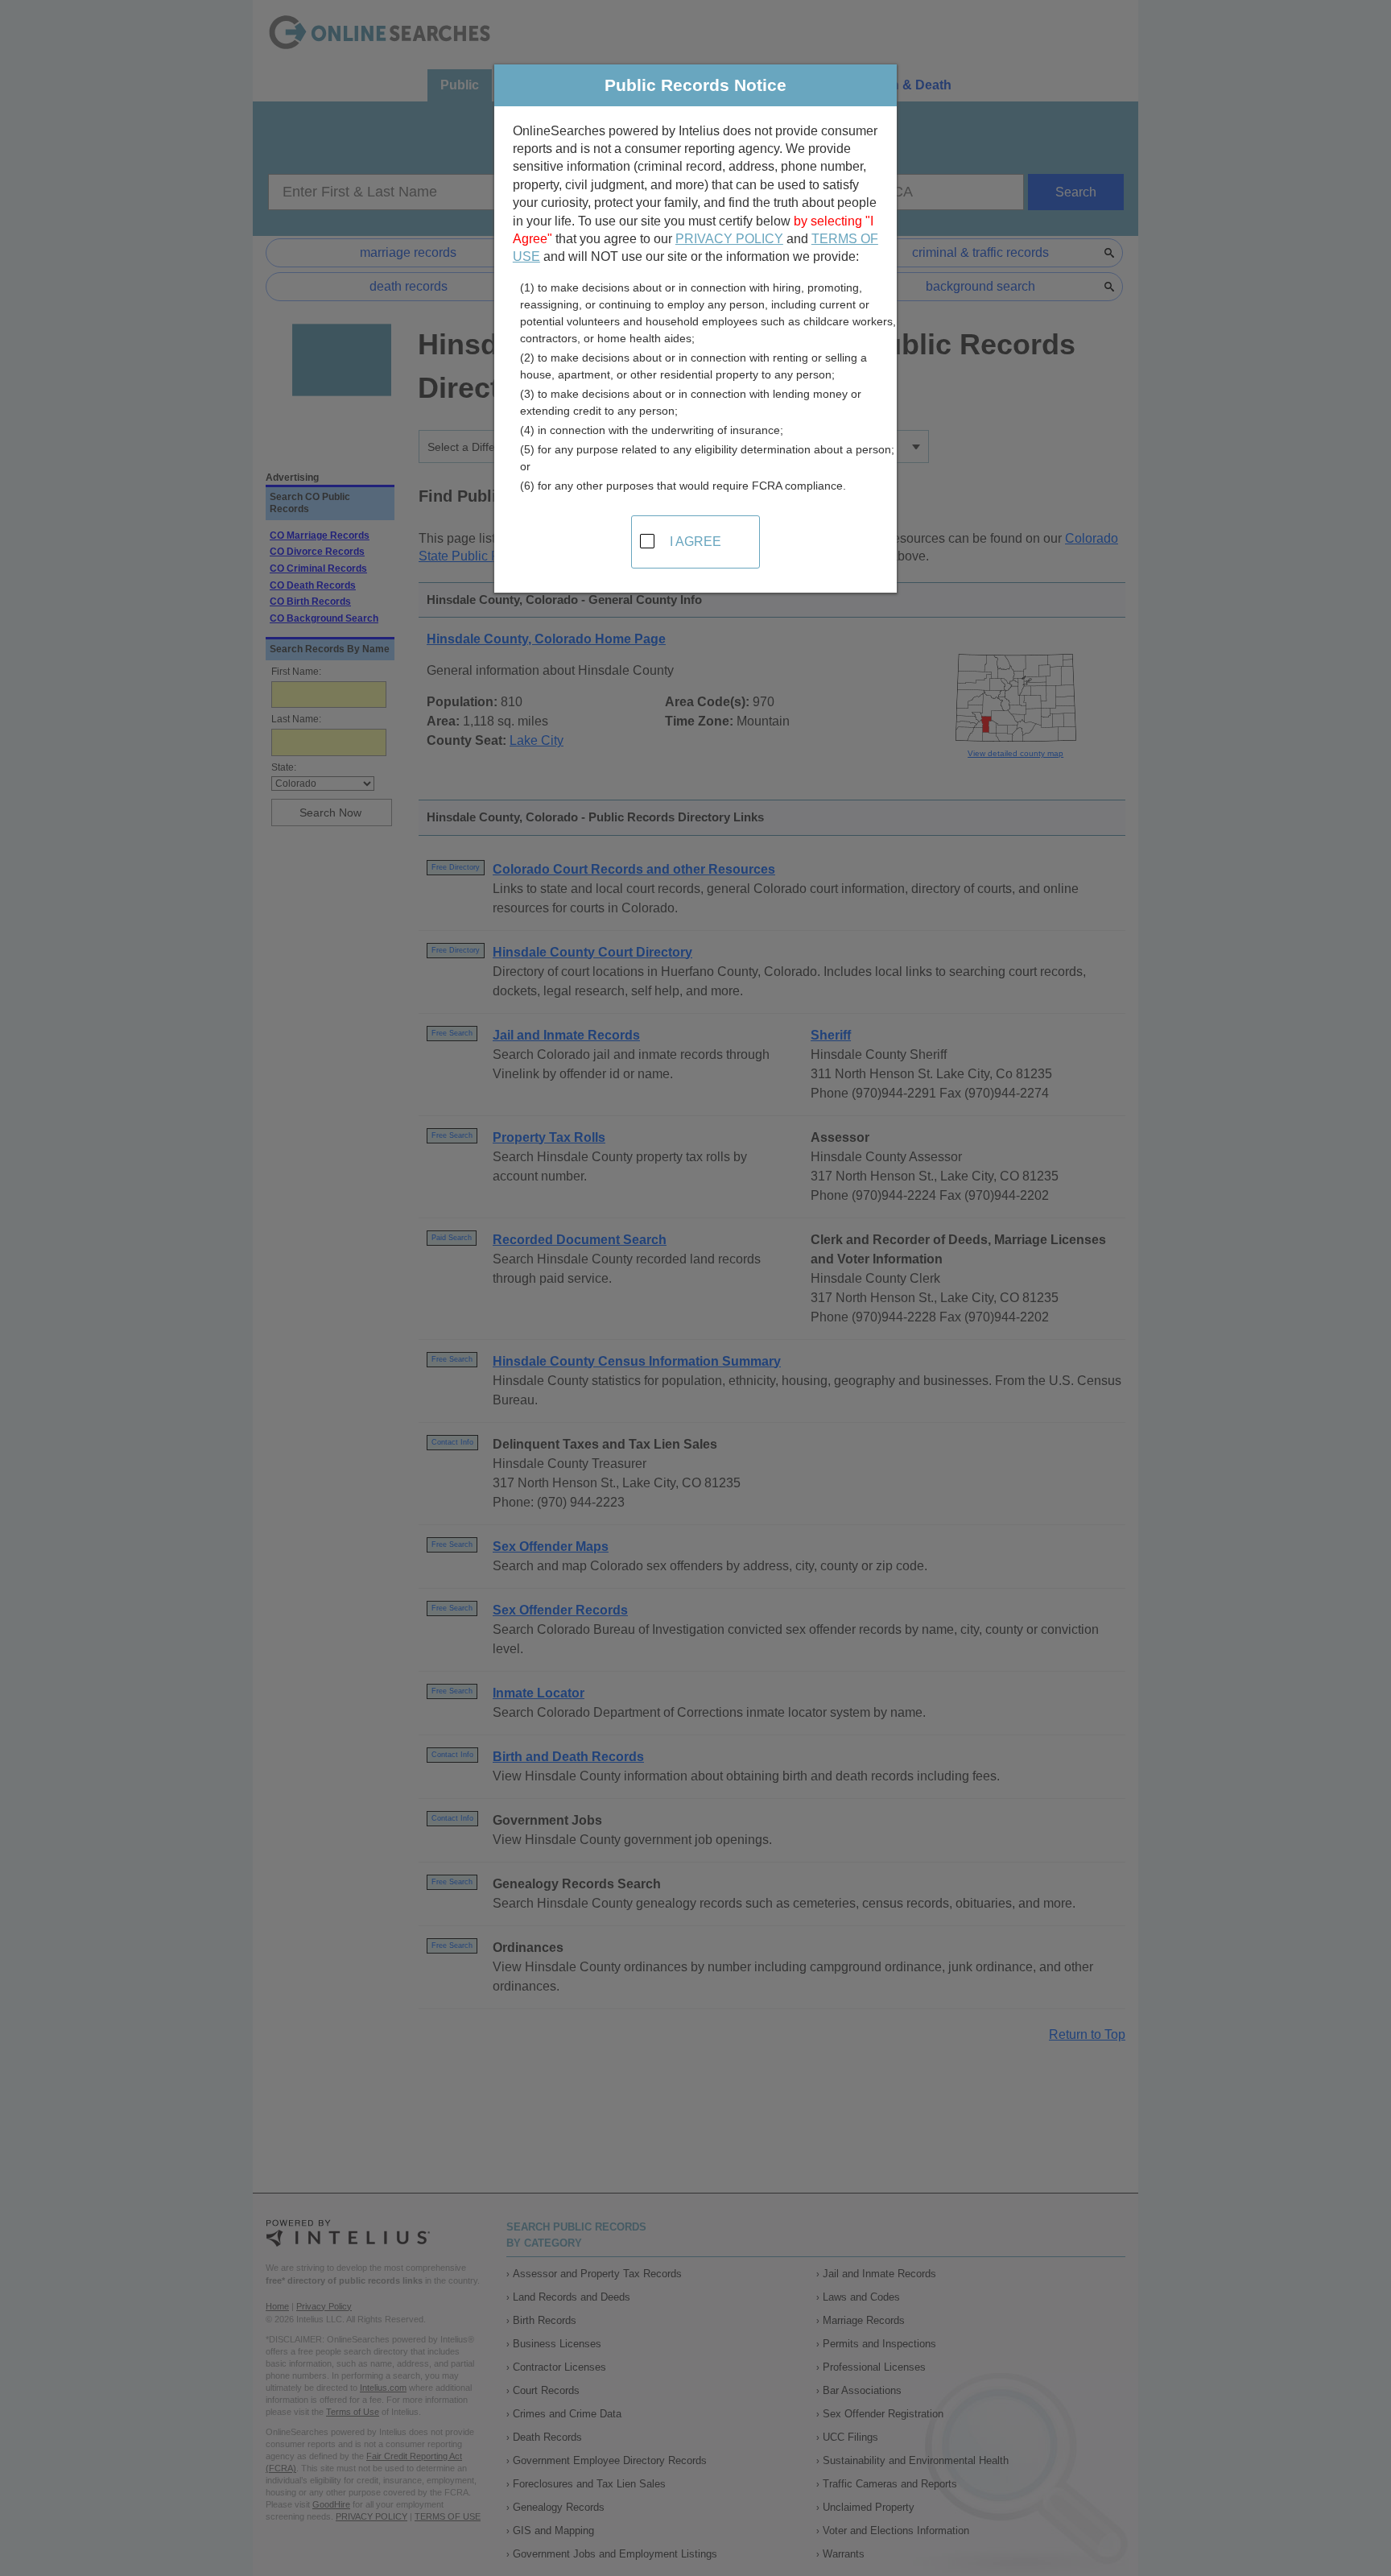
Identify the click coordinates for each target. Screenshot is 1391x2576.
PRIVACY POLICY (729, 239)
